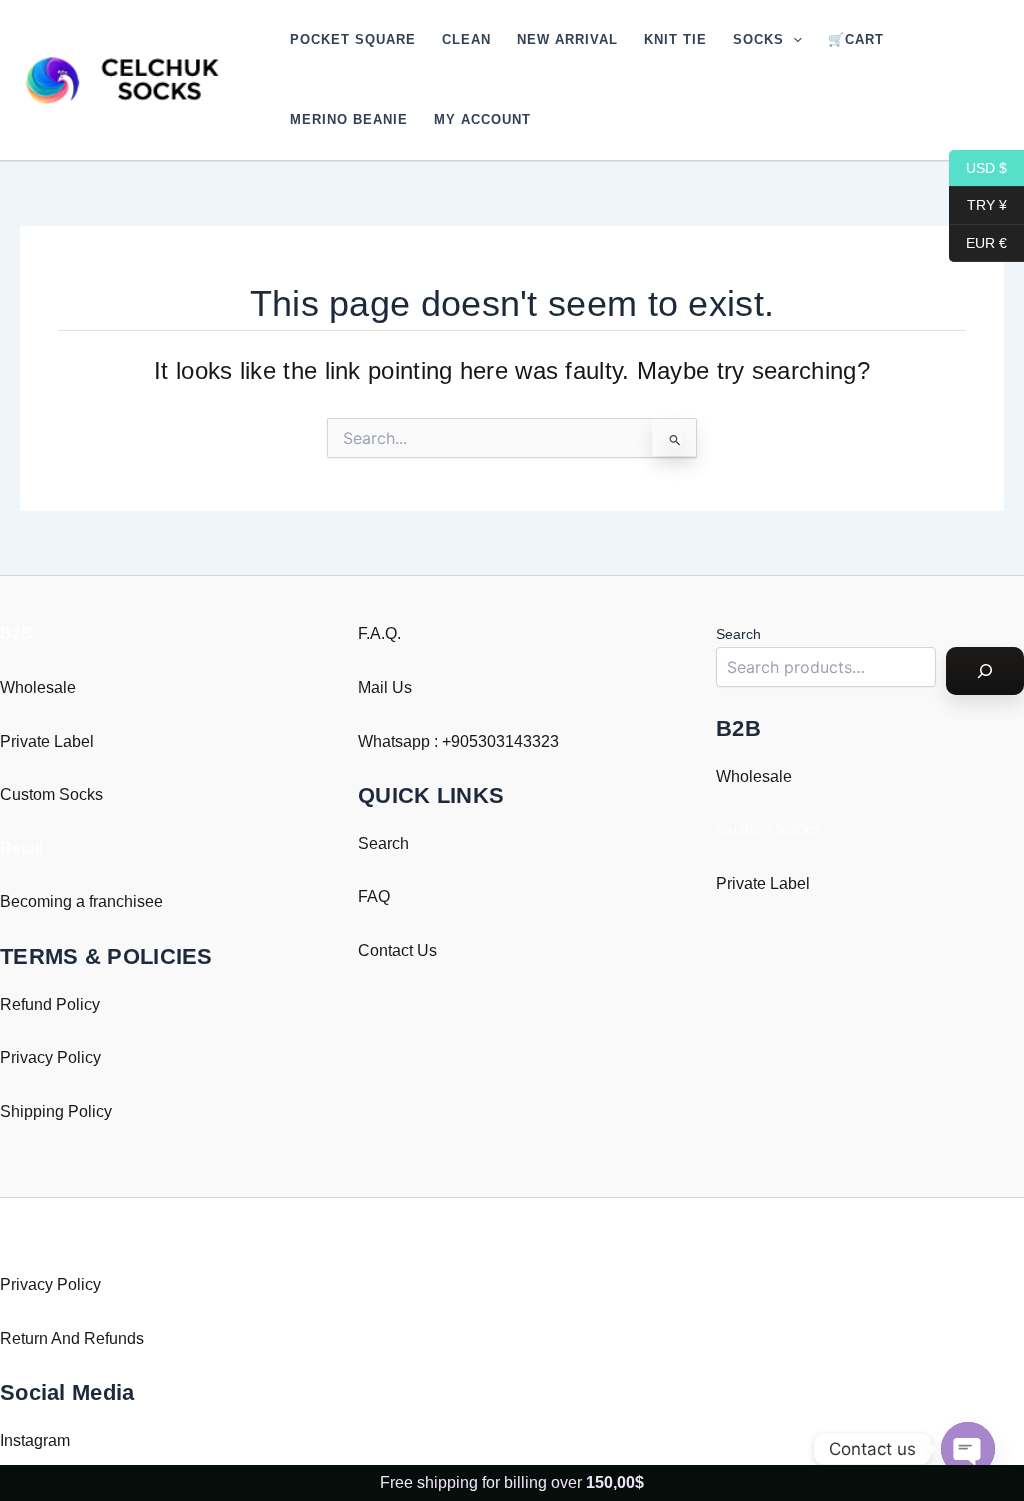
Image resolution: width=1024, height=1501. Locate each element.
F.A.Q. (379, 633)
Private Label (47, 741)
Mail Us (385, 687)
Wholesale (38, 687)
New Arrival (567, 39)
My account (482, 119)
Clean (466, 39)
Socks (758, 39)
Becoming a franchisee (81, 901)
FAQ (374, 896)
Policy (90, 1111)
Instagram (35, 1440)
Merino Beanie (349, 119)
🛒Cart (856, 39)
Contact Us (397, 950)
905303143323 (505, 741)
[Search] (985, 671)
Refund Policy (50, 1004)
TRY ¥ (978, 205)
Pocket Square (353, 39)
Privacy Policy (50, 1057)
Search (383, 843)
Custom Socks (51, 794)
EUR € (978, 242)
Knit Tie (675, 39)
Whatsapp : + (404, 741)
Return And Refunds (72, 1338)
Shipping (32, 1111)
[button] (793, 40)
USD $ (978, 167)
